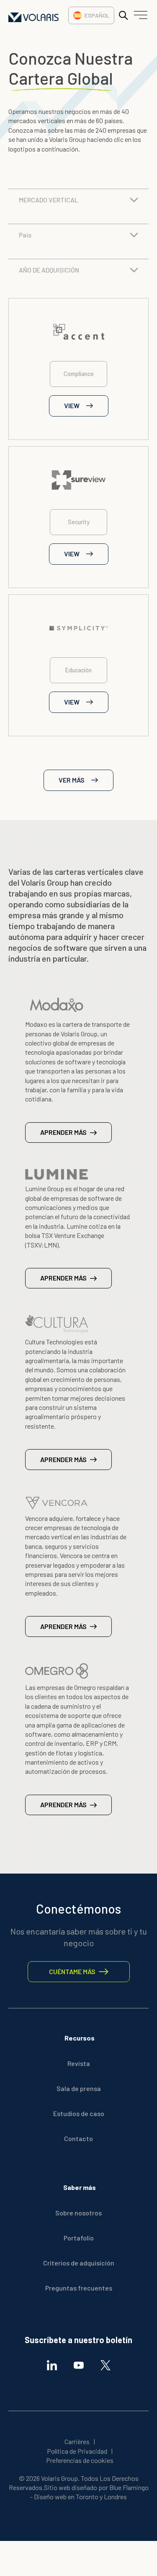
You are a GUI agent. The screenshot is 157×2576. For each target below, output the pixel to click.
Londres (115, 2496)
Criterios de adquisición (79, 2263)
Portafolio (79, 2238)
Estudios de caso (79, 2113)
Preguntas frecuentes (79, 2288)
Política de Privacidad (77, 2451)
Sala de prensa (79, 2088)
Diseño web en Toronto (66, 2496)
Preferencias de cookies (80, 2460)
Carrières (77, 2441)
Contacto (78, 2138)
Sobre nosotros (78, 2213)
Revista (79, 2063)
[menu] (139, 17)
